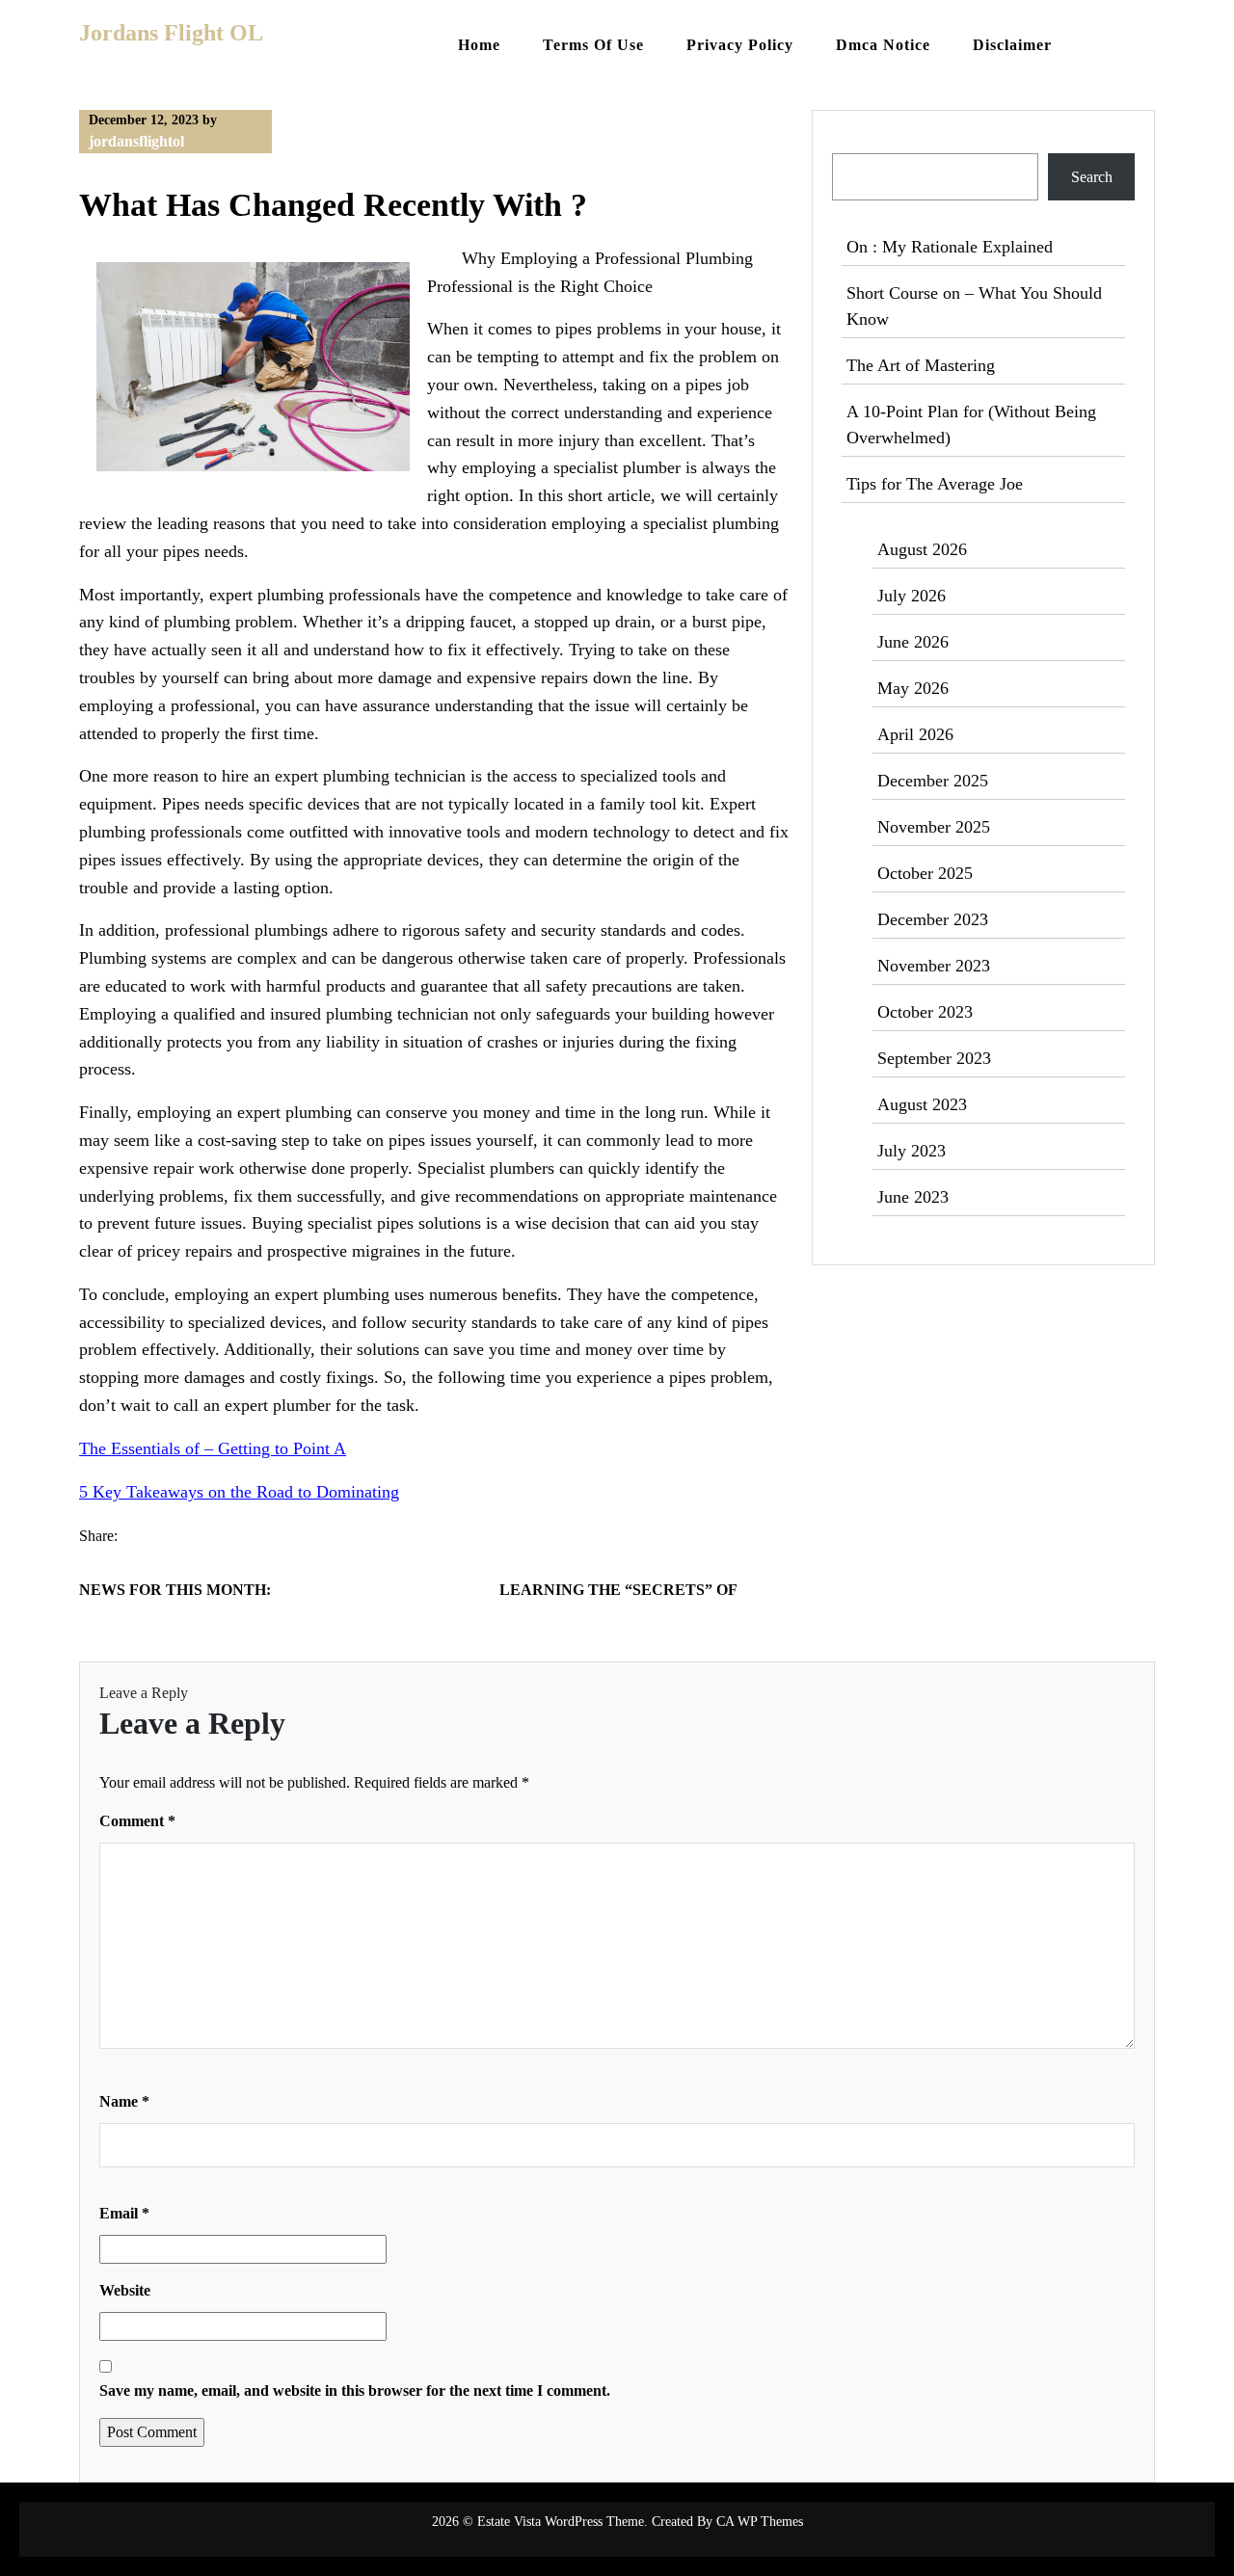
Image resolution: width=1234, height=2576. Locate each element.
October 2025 (925, 873)
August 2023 (922, 1104)
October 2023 (925, 1012)
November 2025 (934, 827)
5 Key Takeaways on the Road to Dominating (239, 1492)
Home (479, 45)
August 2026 (922, 549)
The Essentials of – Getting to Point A (213, 1448)
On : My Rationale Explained (950, 247)
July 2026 (912, 596)
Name (124, 2101)
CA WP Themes (760, 2522)
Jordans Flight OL (171, 33)
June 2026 (913, 642)
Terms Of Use (593, 45)
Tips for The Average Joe (935, 484)
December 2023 (933, 919)
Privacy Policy (740, 45)
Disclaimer (1012, 45)
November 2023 (934, 966)
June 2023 (913, 1197)
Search (855, 141)
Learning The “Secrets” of (618, 1590)
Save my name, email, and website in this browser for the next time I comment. (355, 2390)
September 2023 (934, 1058)
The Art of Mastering (921, 365)
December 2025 (933, 781)
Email (124, 2213)
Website (125, 2290)
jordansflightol (136, 141)
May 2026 (913, 688)
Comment (137, 1821)
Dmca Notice (883, 45)
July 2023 (912, 1151)
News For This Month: (175, 1590)
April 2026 (915, 734)
